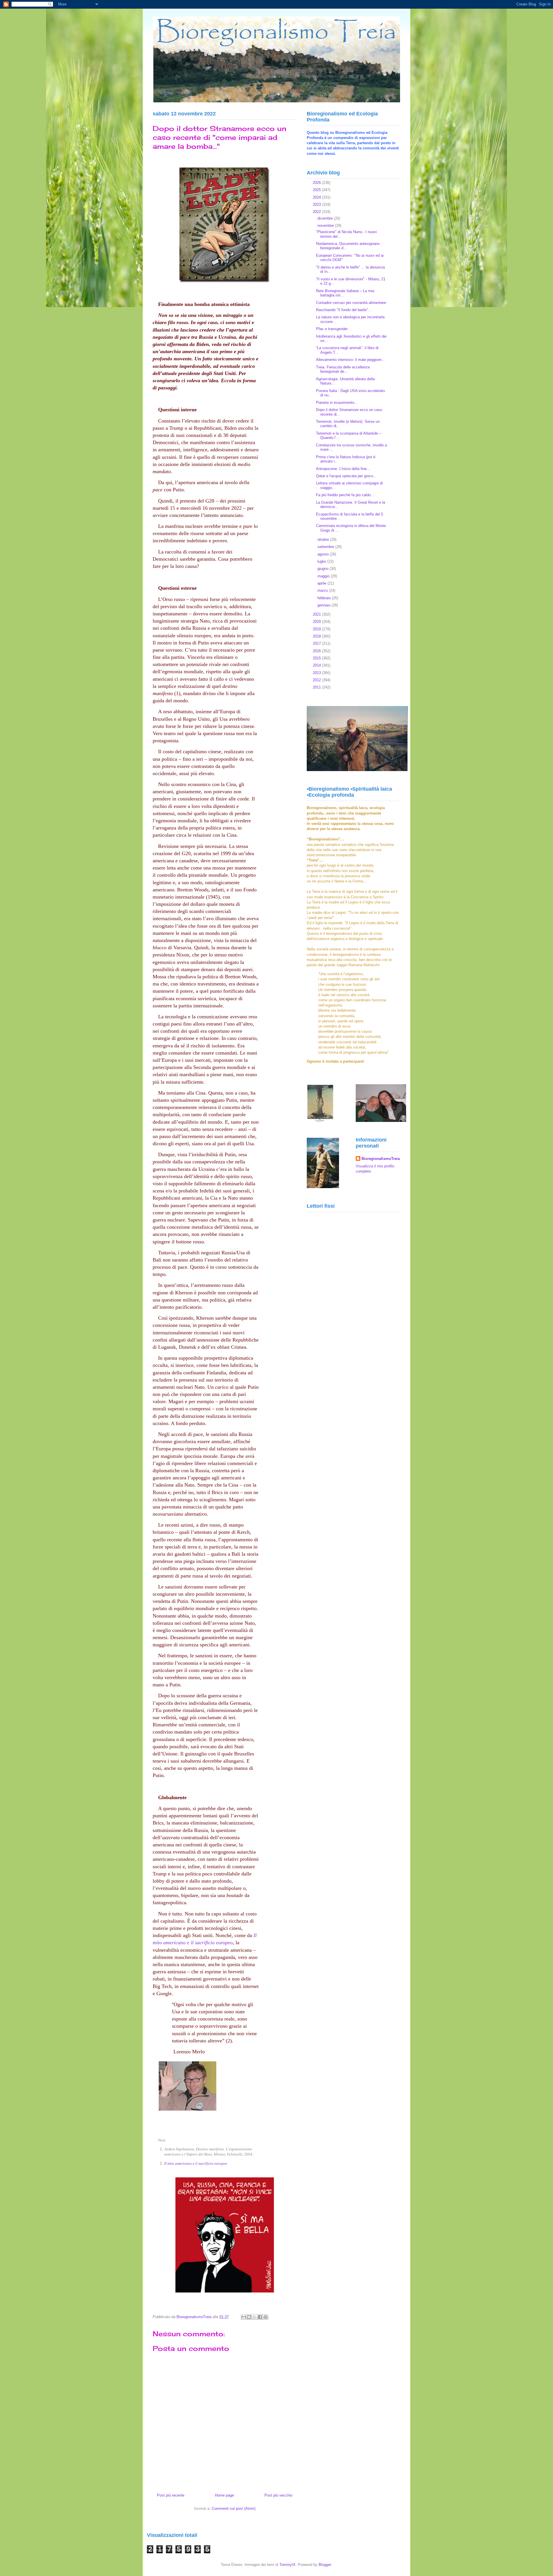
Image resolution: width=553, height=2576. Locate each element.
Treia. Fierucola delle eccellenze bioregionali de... (343, 369)
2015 (317, 658)
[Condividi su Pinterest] (266, 2317)
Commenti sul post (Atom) (234, 2509)
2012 (317, 680)
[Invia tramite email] (244, 2317)
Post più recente (171, 2495)
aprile (322, 583)
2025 (317, 190)
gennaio (324, 605)
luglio (322, 561)
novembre (326, 226)
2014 (317, 665)
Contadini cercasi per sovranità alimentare (351, 303)
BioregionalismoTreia (381, 1159)
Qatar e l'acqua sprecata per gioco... (346, 476)
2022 (317, 212)
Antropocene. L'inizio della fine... (343, 469)
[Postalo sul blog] (249, 2317)
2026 (317, 183)
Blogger (325, 2565)
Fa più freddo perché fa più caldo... (345, 495)
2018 (317, 636)
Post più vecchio (278, 2495)
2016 (317, 651)
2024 (317, 197)
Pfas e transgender (332, 329)
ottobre (324, 540)
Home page (224, 2495)
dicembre (326, 218)
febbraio (325, 598)
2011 (317, 687)
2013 (317, 673)
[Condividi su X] (255, 2317)
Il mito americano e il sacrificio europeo (196, 2163)
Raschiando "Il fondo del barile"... (344, 310)
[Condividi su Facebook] (260, 2317)
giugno (323, 569)
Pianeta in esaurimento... (337, 403)
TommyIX (287, 2565)
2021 (317, 614)
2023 (317, 204)
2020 (317, 622)
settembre (326, 547)
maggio (324, 576)
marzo (323, 590)
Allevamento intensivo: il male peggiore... (350, 360)
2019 (317, 629)
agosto (324, 554)
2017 (317, 643)
